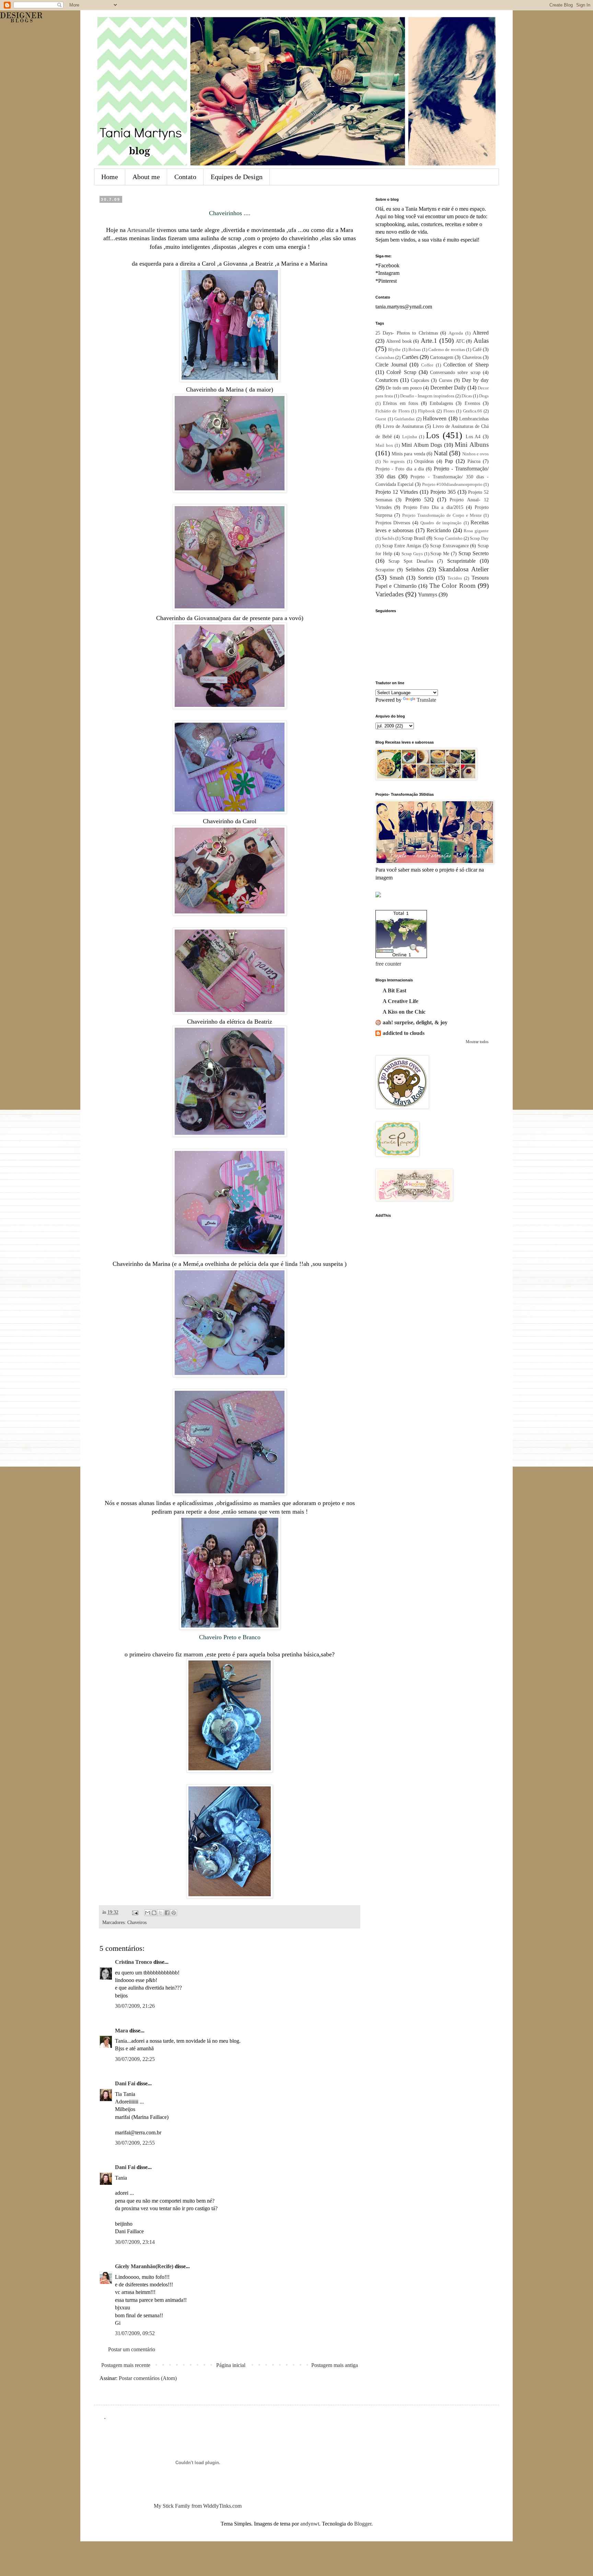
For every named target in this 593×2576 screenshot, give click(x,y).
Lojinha (410, 437)
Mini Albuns (472, 445)
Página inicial (231, 2365)
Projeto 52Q (420, 499)
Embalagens (441, 403)
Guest (381, 419)
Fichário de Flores (393, 411)
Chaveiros (137, 1922)
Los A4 (473, 436)
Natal (441, 453)
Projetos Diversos (393, 523)
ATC (460, 341)
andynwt (310, 2524)
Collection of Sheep (466, 365)
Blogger (363, 2524)
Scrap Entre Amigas (402, 546)
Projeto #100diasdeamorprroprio (452, 485)
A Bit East (394, 990)
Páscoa (474, 461)
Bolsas (415, 350)
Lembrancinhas (474, 419)
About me (146, 177)
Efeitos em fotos (400, 403)
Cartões (410, 357)
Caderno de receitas (447, 350)
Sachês (388, 538)
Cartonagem (442, 357)
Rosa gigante (476, 531)
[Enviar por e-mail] (148, 1913)
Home (110, 177)
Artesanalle (142, 230)
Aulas (481, 341)
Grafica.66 (473, 411)
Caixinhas (385, 358)
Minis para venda (408, 454)
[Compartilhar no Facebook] (167, 1913)
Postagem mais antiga (335, 2365)
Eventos (472, 403)
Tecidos (455, 578)
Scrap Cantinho (448, 538)
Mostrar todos (477, 1042)
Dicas (467, 396)
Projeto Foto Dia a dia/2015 (433, 507)
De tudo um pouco (404, 388)
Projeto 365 (443, 492)
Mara (121, 2031)
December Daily (448, 388)
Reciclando (439, 530)
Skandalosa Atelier (464, 569)
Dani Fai (125, 2083)
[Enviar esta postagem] (135, 1912)
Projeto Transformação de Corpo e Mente (442, 515)
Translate (426, 700)
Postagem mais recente (126, 2365)
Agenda (456, 333)
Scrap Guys (412, 554)
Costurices (387, 380)
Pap (449, 461)
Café (477, 349)
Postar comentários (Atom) (148, 2378)
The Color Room (452, 586)
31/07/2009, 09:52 (135, 2333)
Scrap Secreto (474, 553)
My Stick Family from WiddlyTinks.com (198, 2506)
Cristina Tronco (133, 1962)
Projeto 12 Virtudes (397, 492)
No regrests (394, 462)
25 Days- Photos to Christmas (407, 333)
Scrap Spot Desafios (411, 561)
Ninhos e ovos (475, 454)
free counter (388, 964)
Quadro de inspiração (441, 523)
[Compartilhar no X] (161, 1913)
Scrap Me (440, 553)
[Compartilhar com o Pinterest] (174, 1913)
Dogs (484, 396)
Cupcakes (420, 380)
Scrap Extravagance (449, 546)
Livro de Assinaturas (403, 426)
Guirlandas (404, 419)
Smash (397, 578)
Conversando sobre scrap (455, 372)
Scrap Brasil (413, 538)
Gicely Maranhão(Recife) (144, 2266)
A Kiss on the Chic (404, 1012)
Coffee (427, 365)
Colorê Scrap (401, 372)
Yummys (428, 595)
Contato (185, 177)
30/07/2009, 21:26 (135, 2006)
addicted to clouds (404, 1033)
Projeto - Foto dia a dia (400, 469)
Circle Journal (391, 365)
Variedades (389, 594)
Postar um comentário (132, 2349)
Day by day (475, 380)
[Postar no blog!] (154, 1913)
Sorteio (426, 578)
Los (433, 435)
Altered (481, 333)
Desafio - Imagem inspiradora (427, 396)
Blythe (394, 350)
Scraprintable (461, 561)
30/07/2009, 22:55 (135, 2143)
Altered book (399, 341)
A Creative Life (400, 1001)
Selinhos (415, 569)
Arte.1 (429, 341)
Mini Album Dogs (422, 445)
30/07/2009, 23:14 (135, 2242)
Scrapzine (385, 570)
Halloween (435, 418)
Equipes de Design (237, 177)
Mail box (384, 445)
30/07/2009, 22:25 (135, 2059)
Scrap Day (479, 538)
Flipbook (427, 411)
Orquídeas (424, 461)
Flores (449, 411)
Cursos (445, 380)
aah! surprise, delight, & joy (415, 1022)
